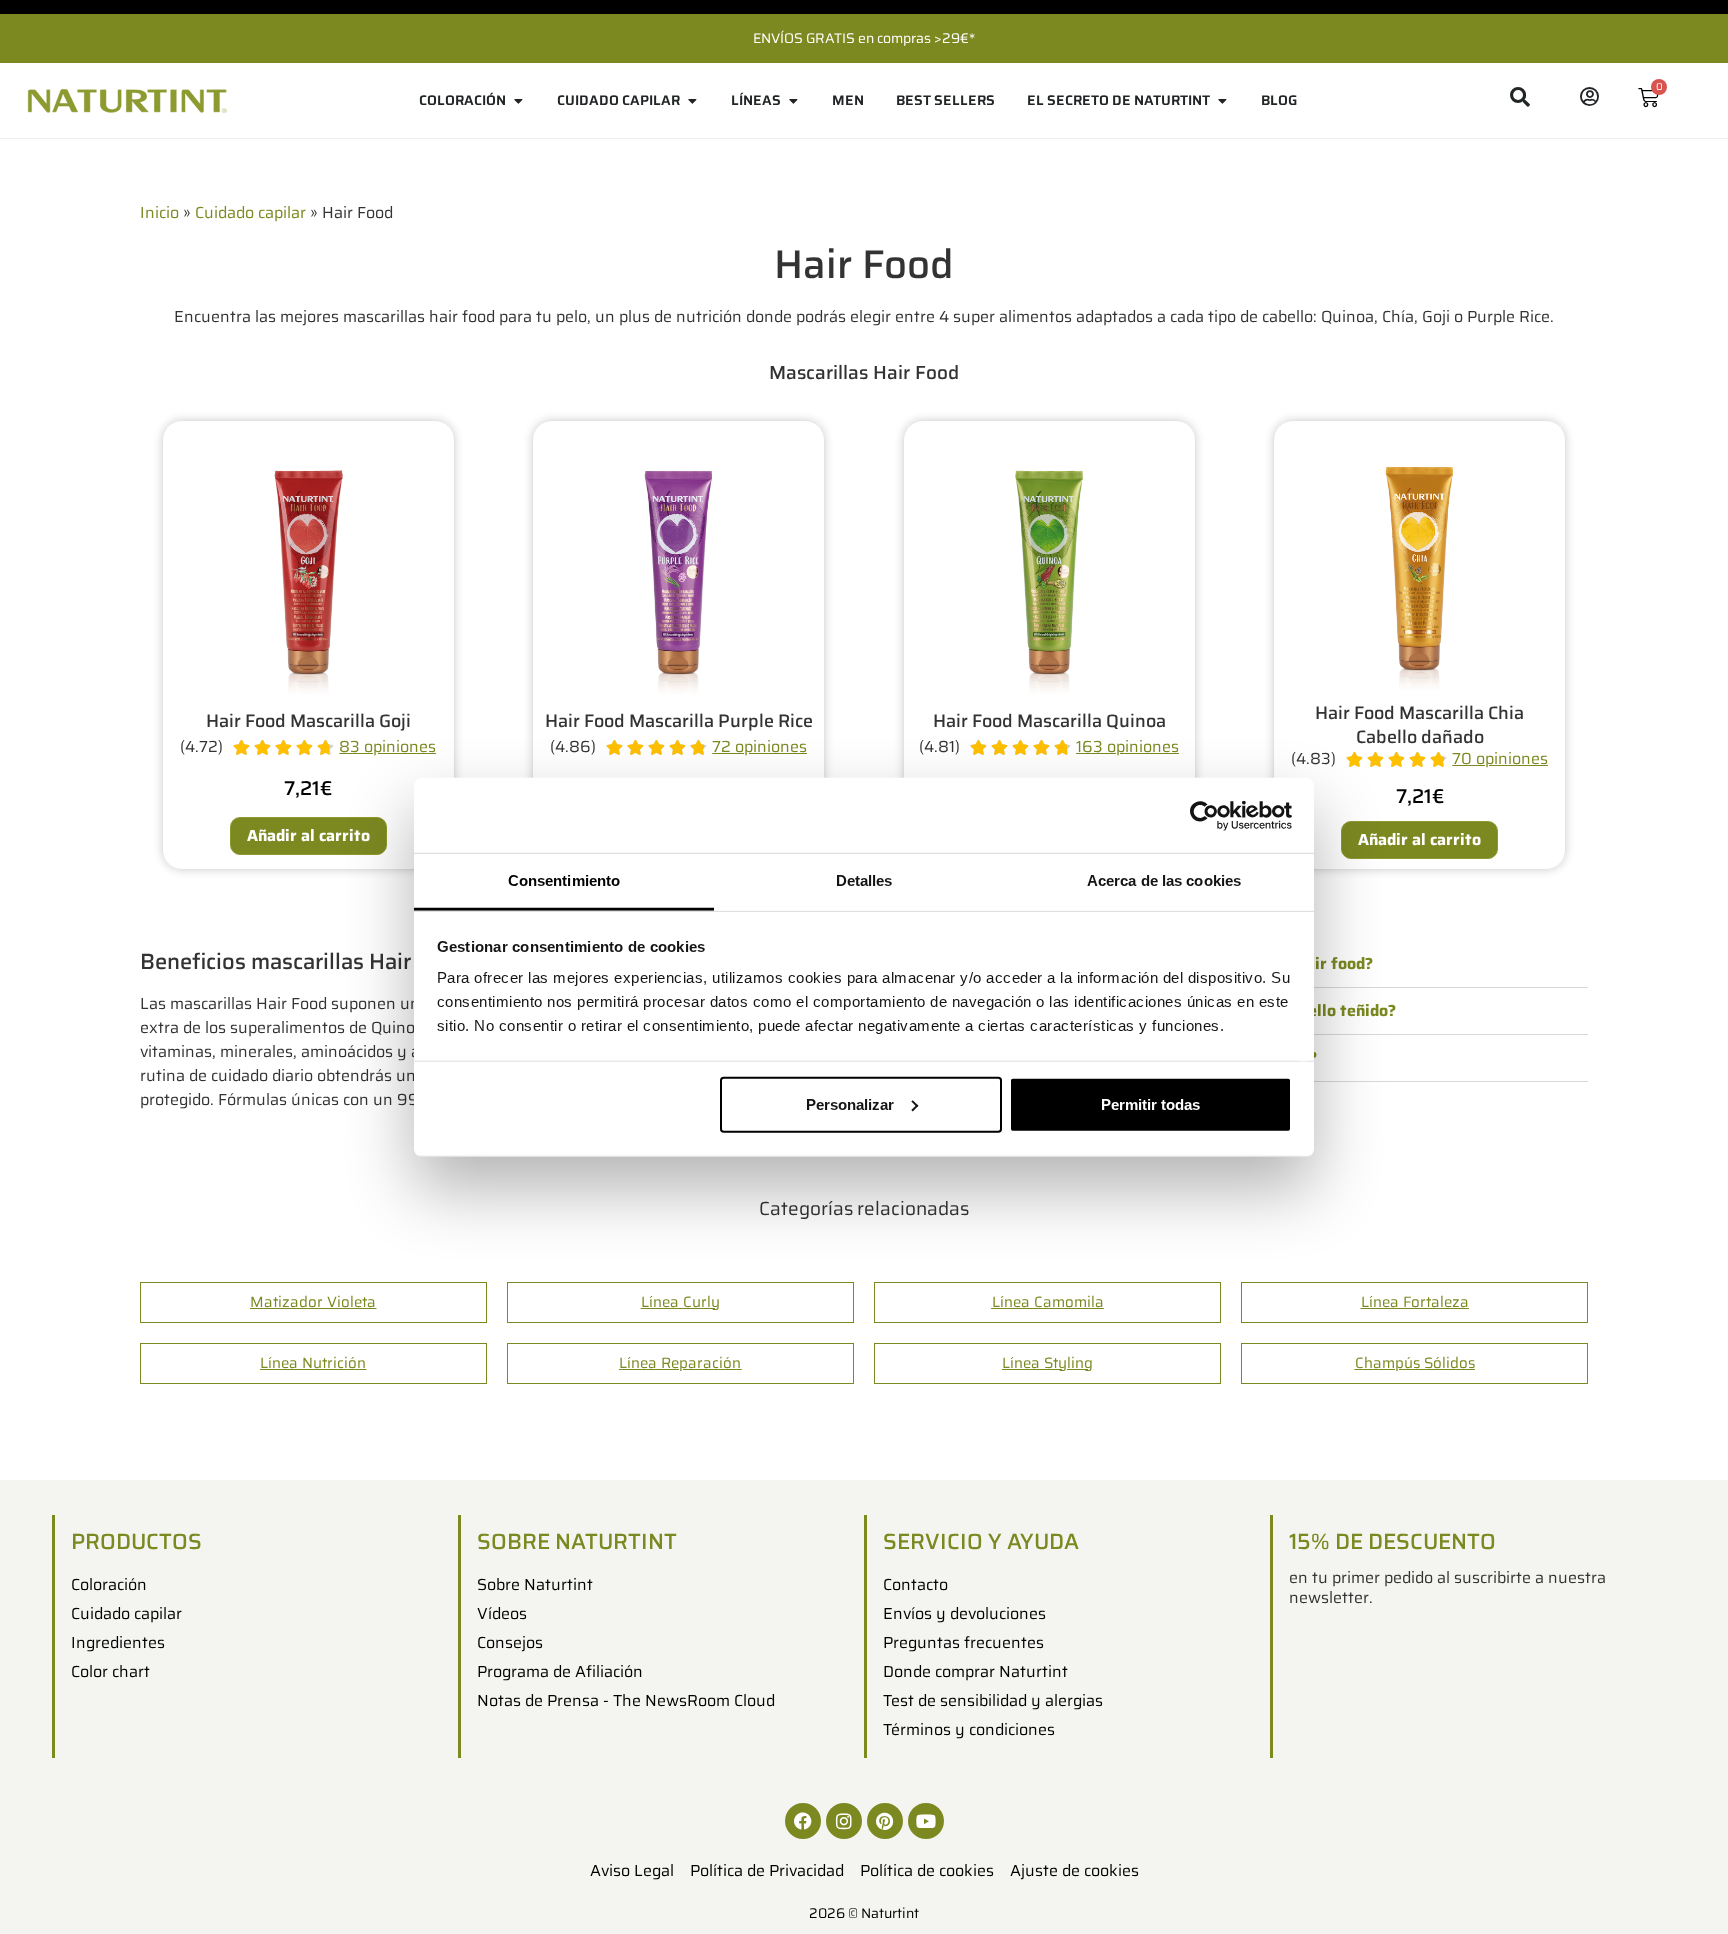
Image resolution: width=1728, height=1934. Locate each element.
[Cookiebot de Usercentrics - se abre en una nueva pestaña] (1204, 815)
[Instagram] (844, 1821)
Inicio (159, 212)
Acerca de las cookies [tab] (1164, 880)
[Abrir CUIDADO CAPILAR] (692, 100)
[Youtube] (926, 1821)
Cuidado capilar (250, 212)
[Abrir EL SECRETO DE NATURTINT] (1222, 100)
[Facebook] (803, 1821)
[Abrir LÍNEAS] (793, 100)
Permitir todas (1150, 1103)
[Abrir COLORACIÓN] (518, 100)
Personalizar (850, 1103)
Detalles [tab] (864, 880)
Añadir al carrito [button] (308, 835)
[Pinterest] (885, 1821)
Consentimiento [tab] (564, 880)
